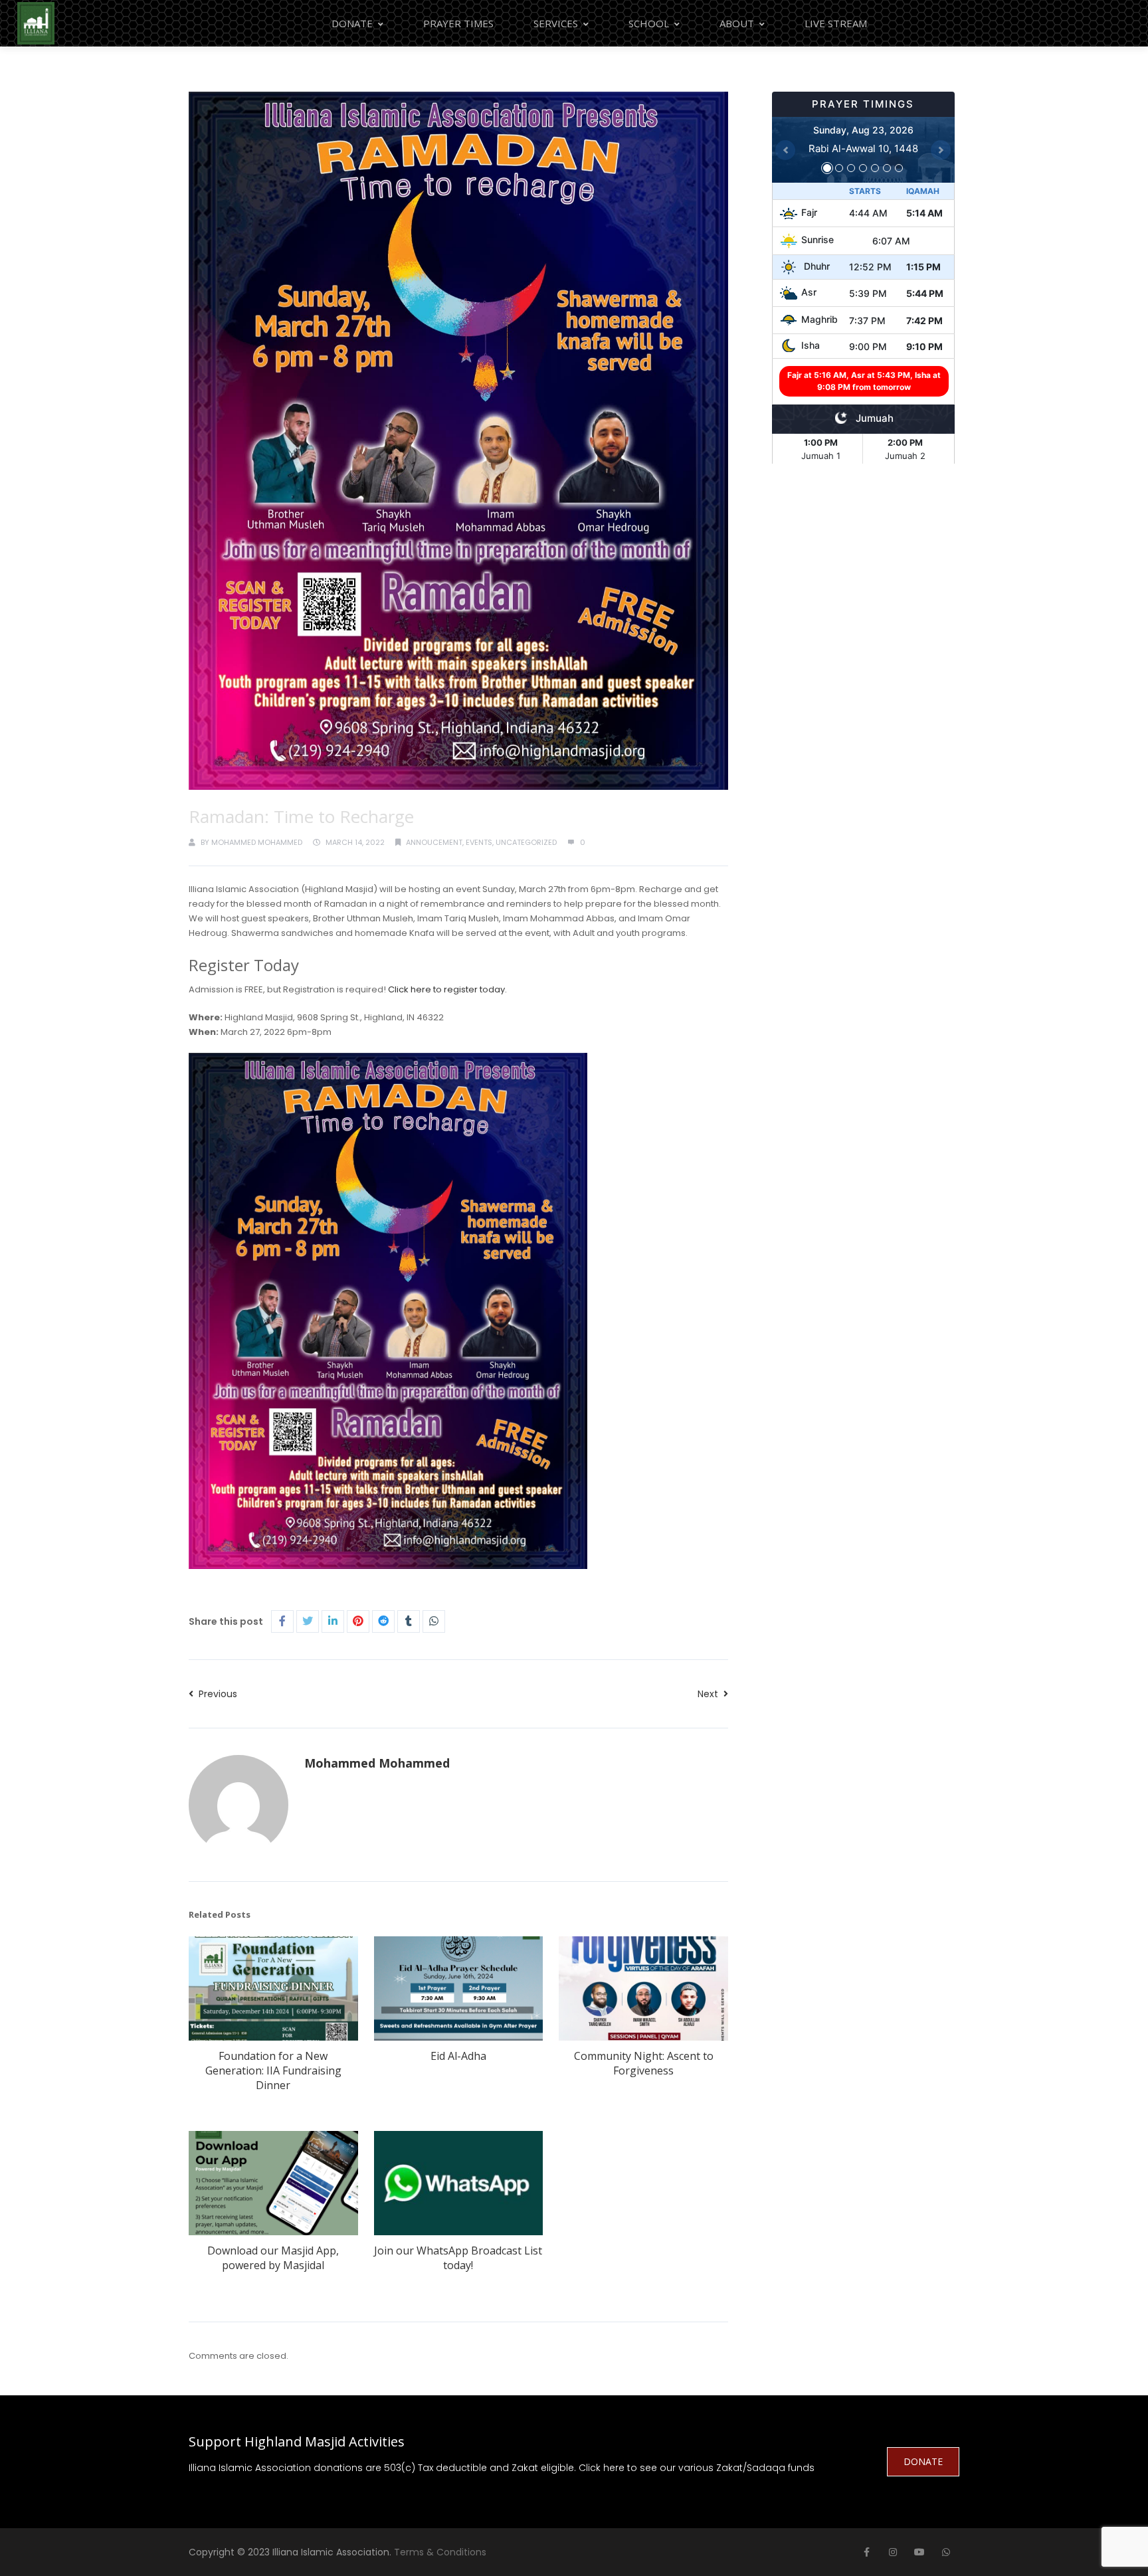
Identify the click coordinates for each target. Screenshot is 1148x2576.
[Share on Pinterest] (358, 1621)
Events (479, 842)
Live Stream (836, 23)
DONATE (923, 2461)
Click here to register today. (447, 989)
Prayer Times (458, 23)
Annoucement (434, 842)
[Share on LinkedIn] (333, 1621)
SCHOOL (649, 23)
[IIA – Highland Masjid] (36, 23)
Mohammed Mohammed (257, 842)
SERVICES (556, 23)
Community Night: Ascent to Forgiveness (644, 2063)
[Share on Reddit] (383, 1621)
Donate (352, 23)
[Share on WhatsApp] (434, 1621)
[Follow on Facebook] (866, 2552)
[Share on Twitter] (308, 1621)
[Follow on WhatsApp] (946, 2552)
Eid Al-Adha (458, 2056)
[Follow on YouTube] (919, 2552)
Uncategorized (526, 842)
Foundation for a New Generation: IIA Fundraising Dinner (273, 2070)
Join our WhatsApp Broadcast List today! (458, 2258)
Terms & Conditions (440, 2552)
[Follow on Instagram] (893, 2552)
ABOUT (737, 23)
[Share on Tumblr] (409, 1621)
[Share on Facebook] (282, 1621)
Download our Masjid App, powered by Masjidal (273, 2258)
